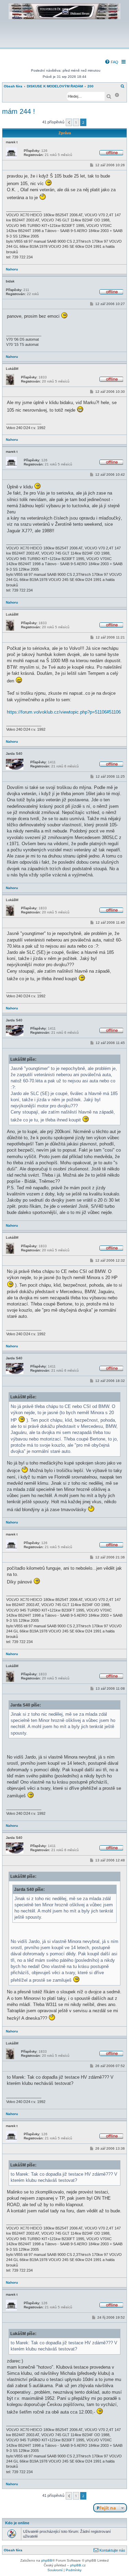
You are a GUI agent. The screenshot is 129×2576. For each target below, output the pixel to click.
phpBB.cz (78, 2565)
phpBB (47, 2560)
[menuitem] (111, 62)
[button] (69, 122)
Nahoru (12, 269)
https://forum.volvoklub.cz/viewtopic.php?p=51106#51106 (64, 712)
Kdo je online (17, 2523)
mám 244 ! (19, 111)
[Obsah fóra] (64, 43)
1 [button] (76, 122)
